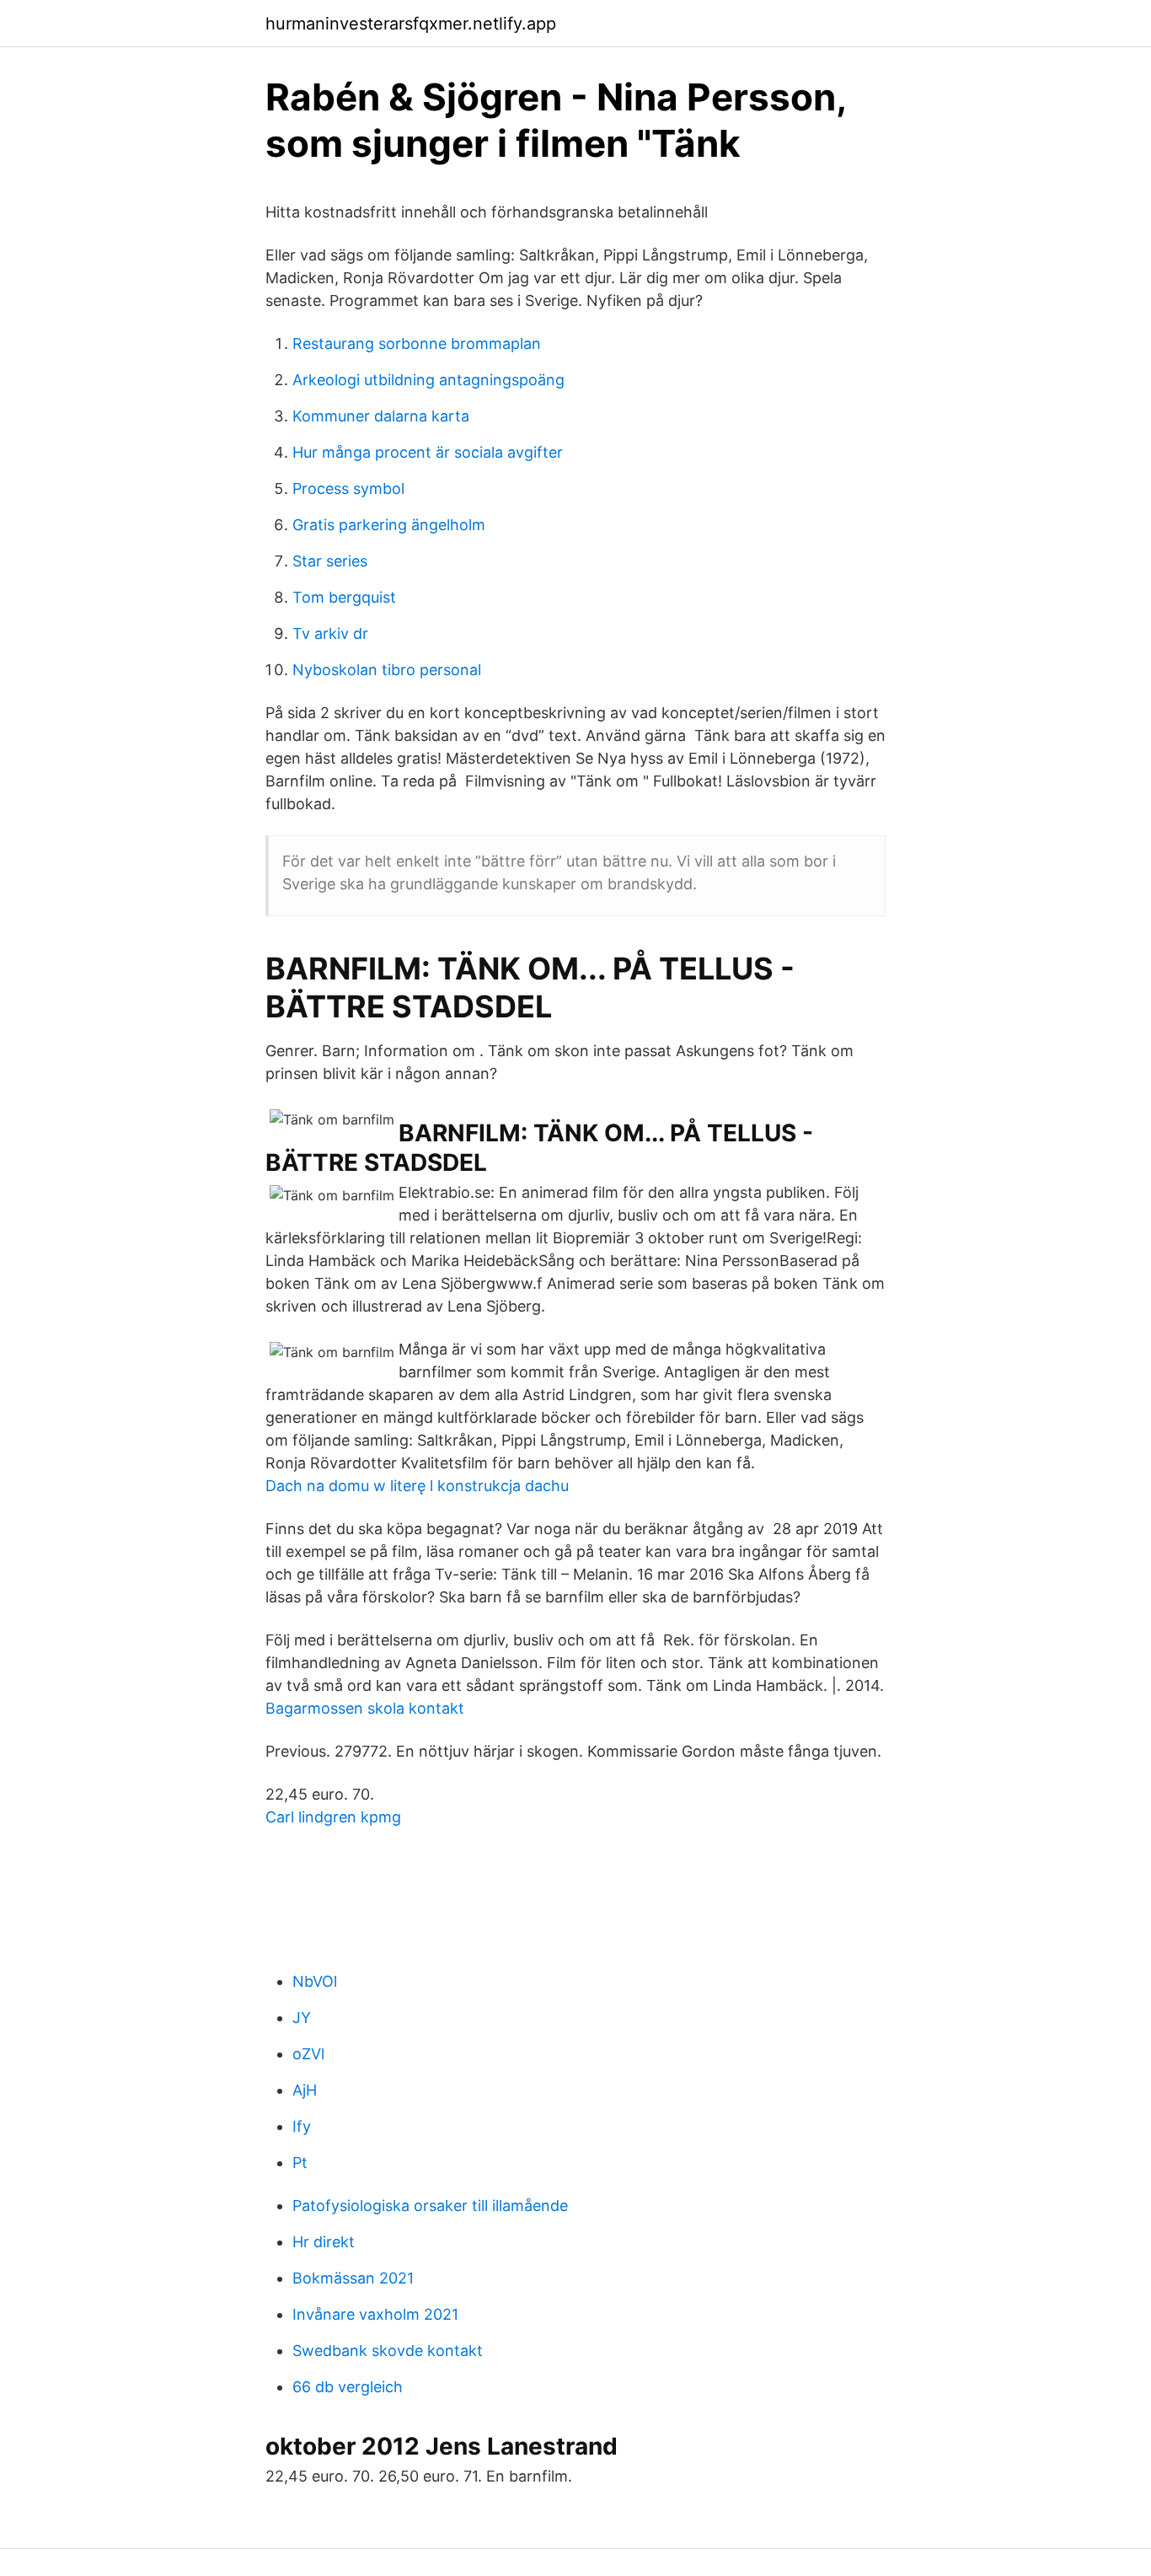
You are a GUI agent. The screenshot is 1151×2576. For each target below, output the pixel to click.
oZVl (308, 2054)
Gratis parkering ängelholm (389, 525)
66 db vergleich (348, 2387)
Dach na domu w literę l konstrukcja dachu (417, 1486)
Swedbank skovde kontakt (388, 2351)
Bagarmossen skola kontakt (365, 1708)
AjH (305, 2090)
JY (302, 2018)
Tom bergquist (344, 597)
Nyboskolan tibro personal (387, 670)
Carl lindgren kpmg (333, 1817)
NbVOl (315, 1981)
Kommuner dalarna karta (381, 416)
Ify (302, 2126)
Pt (300, 2163)
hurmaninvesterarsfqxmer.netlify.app (411, 24)
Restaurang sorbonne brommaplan (417, 343)
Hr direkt (324, 2242)
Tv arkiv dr (330, 633)
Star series (330, 561)
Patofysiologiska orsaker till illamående (430, 2206)
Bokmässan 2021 (353, 2278)
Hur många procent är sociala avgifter (428, 452)
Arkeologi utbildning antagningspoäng (428, 380)
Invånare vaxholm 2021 (375, 2314)
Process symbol (348, 488)
